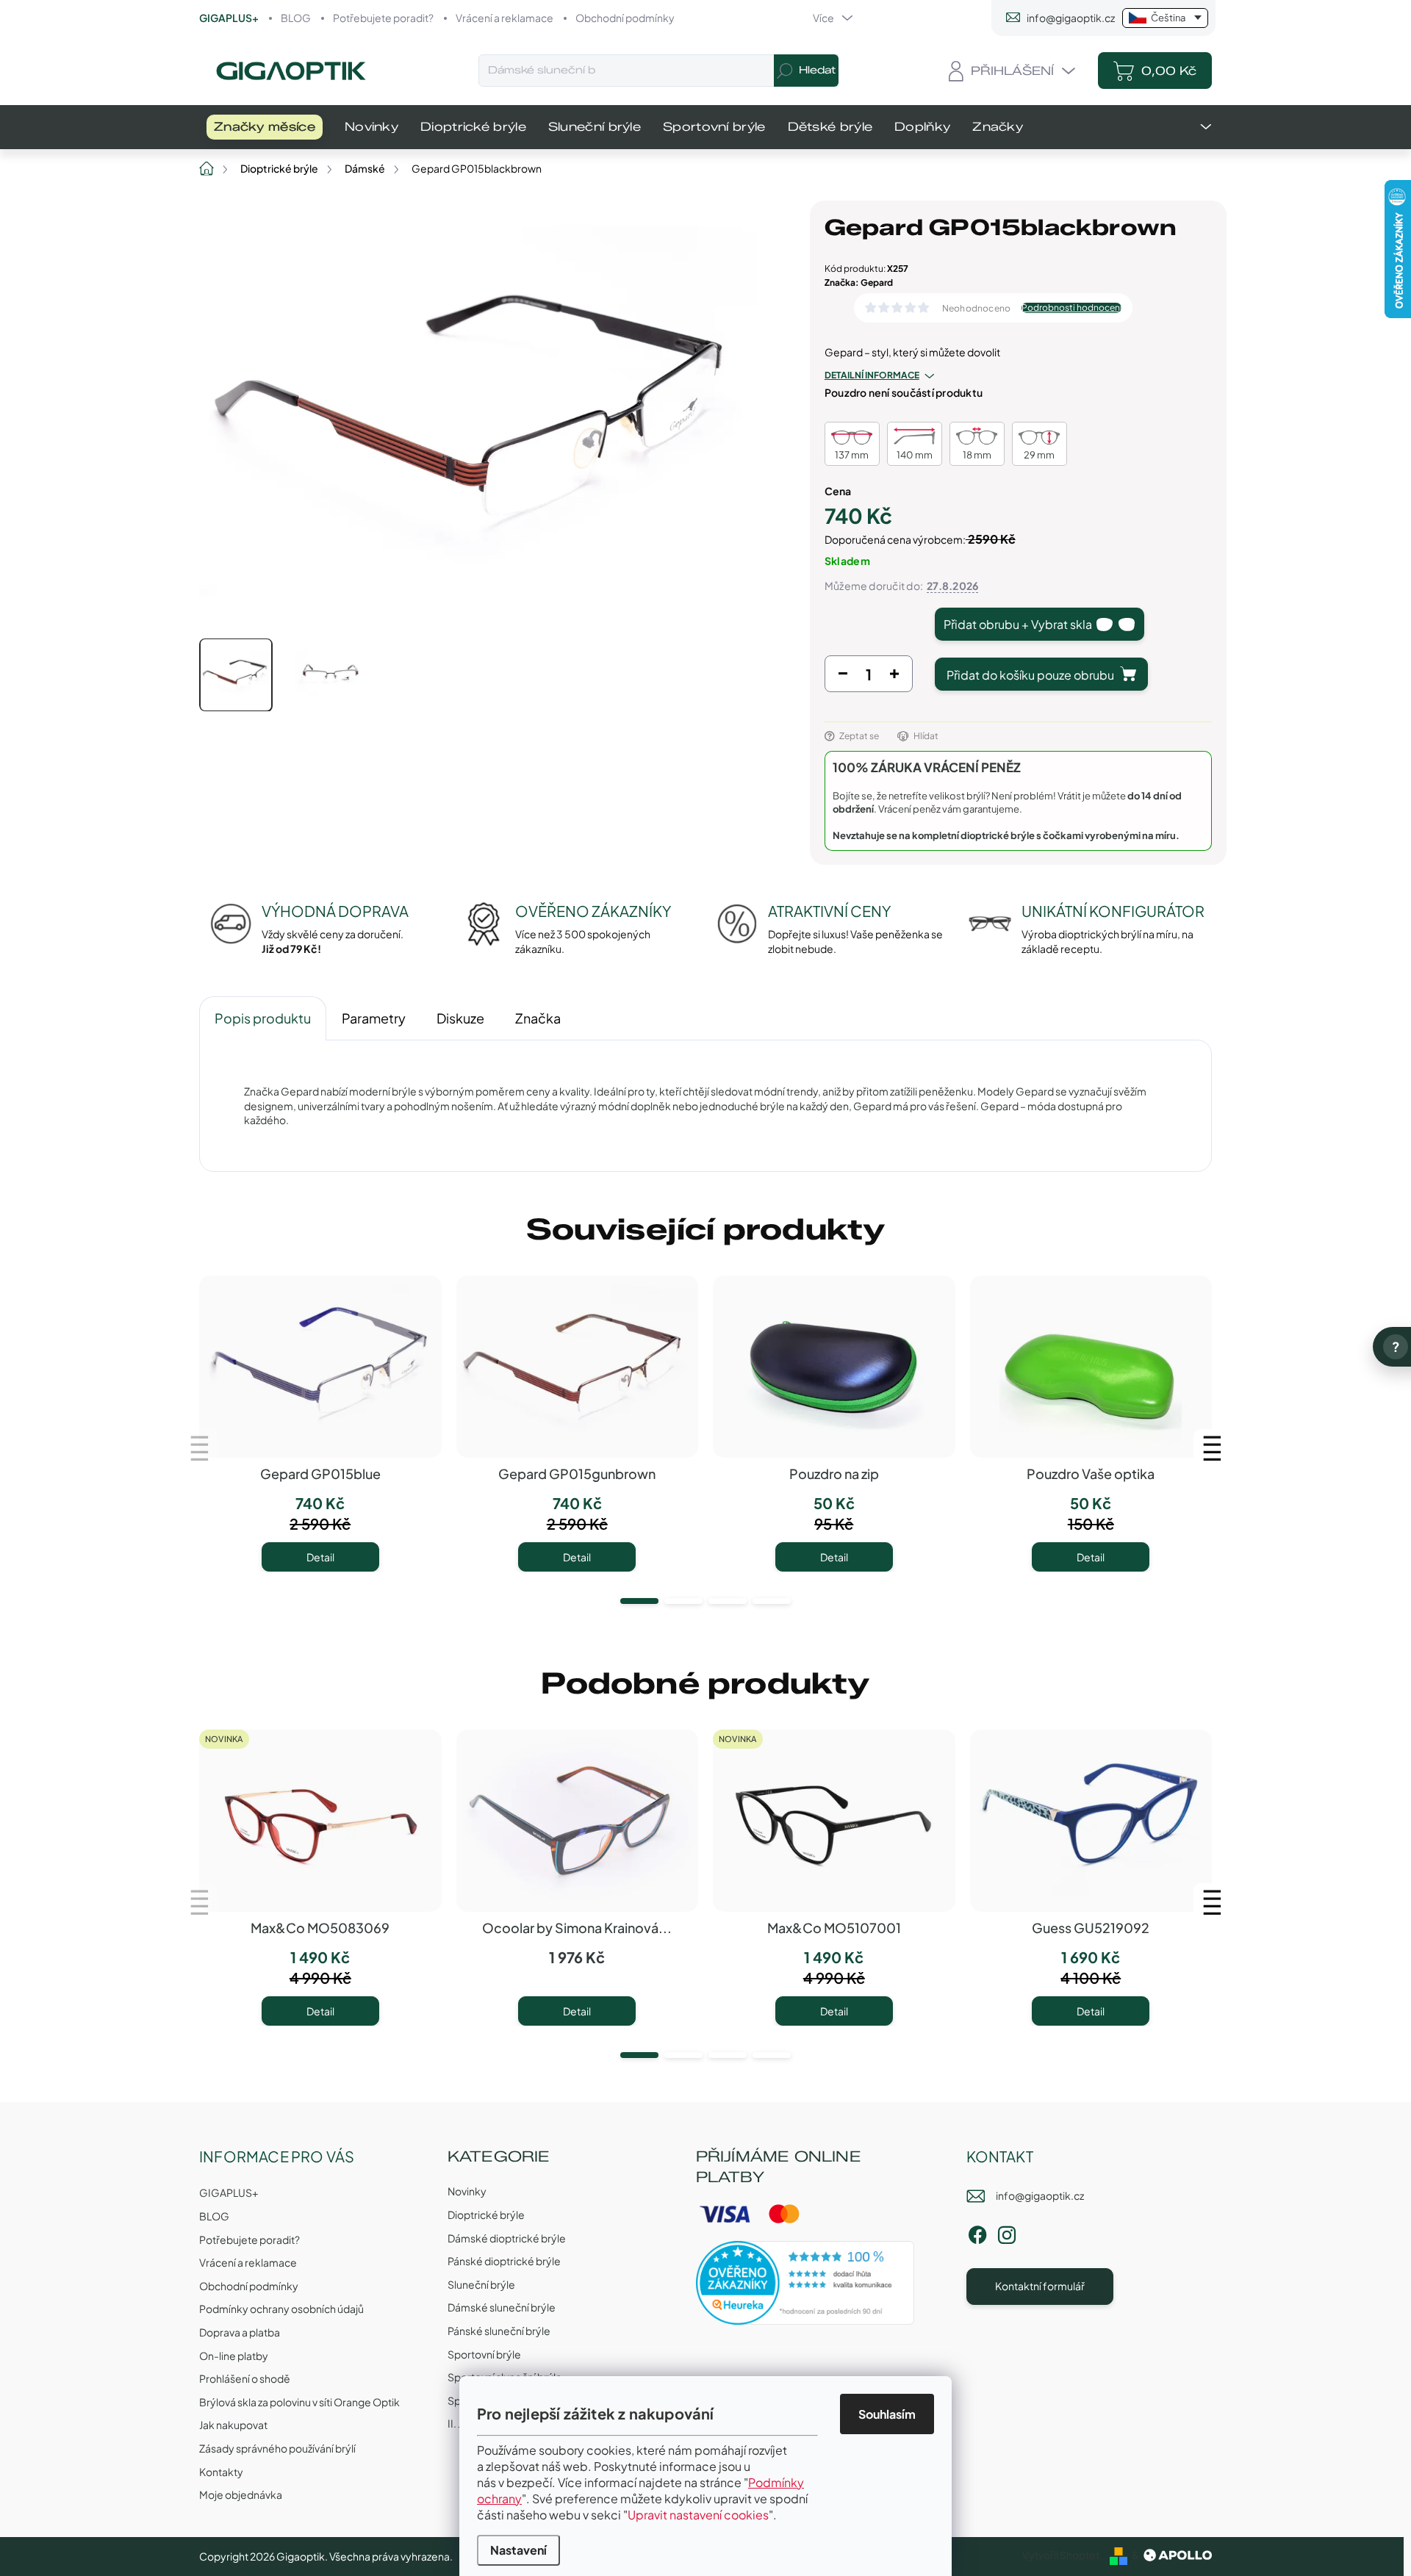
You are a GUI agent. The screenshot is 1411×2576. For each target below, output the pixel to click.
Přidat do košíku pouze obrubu (1030, 675)
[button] (639, 1601)
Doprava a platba (240, 2332)
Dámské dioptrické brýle (507, 2238)
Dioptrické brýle (486, 2215)
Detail (320, 1557)
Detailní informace (872, 375)
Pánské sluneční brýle (499, 2331)
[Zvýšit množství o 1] (894, 677)
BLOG (296, 18)
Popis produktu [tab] (263, 1018)
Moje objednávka (241, 2494)
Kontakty (221, 2472)
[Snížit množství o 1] (843, 677)
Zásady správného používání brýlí (277, 2448)
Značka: (859, 283)
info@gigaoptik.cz (1040, 2195)
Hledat (817, 70)
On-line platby (234, 2356)
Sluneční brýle (481, 2284)
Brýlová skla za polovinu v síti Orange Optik (299, 2402)
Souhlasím (887, 2414)
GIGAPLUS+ (229, 18)
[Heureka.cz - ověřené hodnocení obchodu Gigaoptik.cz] (805, 2283)
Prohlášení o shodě (245, 2378)
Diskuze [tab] (460, 1018)
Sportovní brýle (484, 2354)
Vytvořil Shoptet (1061, 2555)
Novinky (467, 2191)
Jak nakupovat (233, 2425)
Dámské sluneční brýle (502, 2307)
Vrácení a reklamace (505, 18)
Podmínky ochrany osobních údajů (281, 2309)
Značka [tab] (538, 1018)
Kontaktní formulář (1040, 2286)
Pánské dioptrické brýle (504, 2261)
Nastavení (518, 2550)
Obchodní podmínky (625, 18)
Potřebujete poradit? (383, 18)
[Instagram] (1007, 2233)
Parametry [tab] (374, 1018)
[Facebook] (977, 2233)
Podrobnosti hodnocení (1071, 308)
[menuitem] (265, 127)
